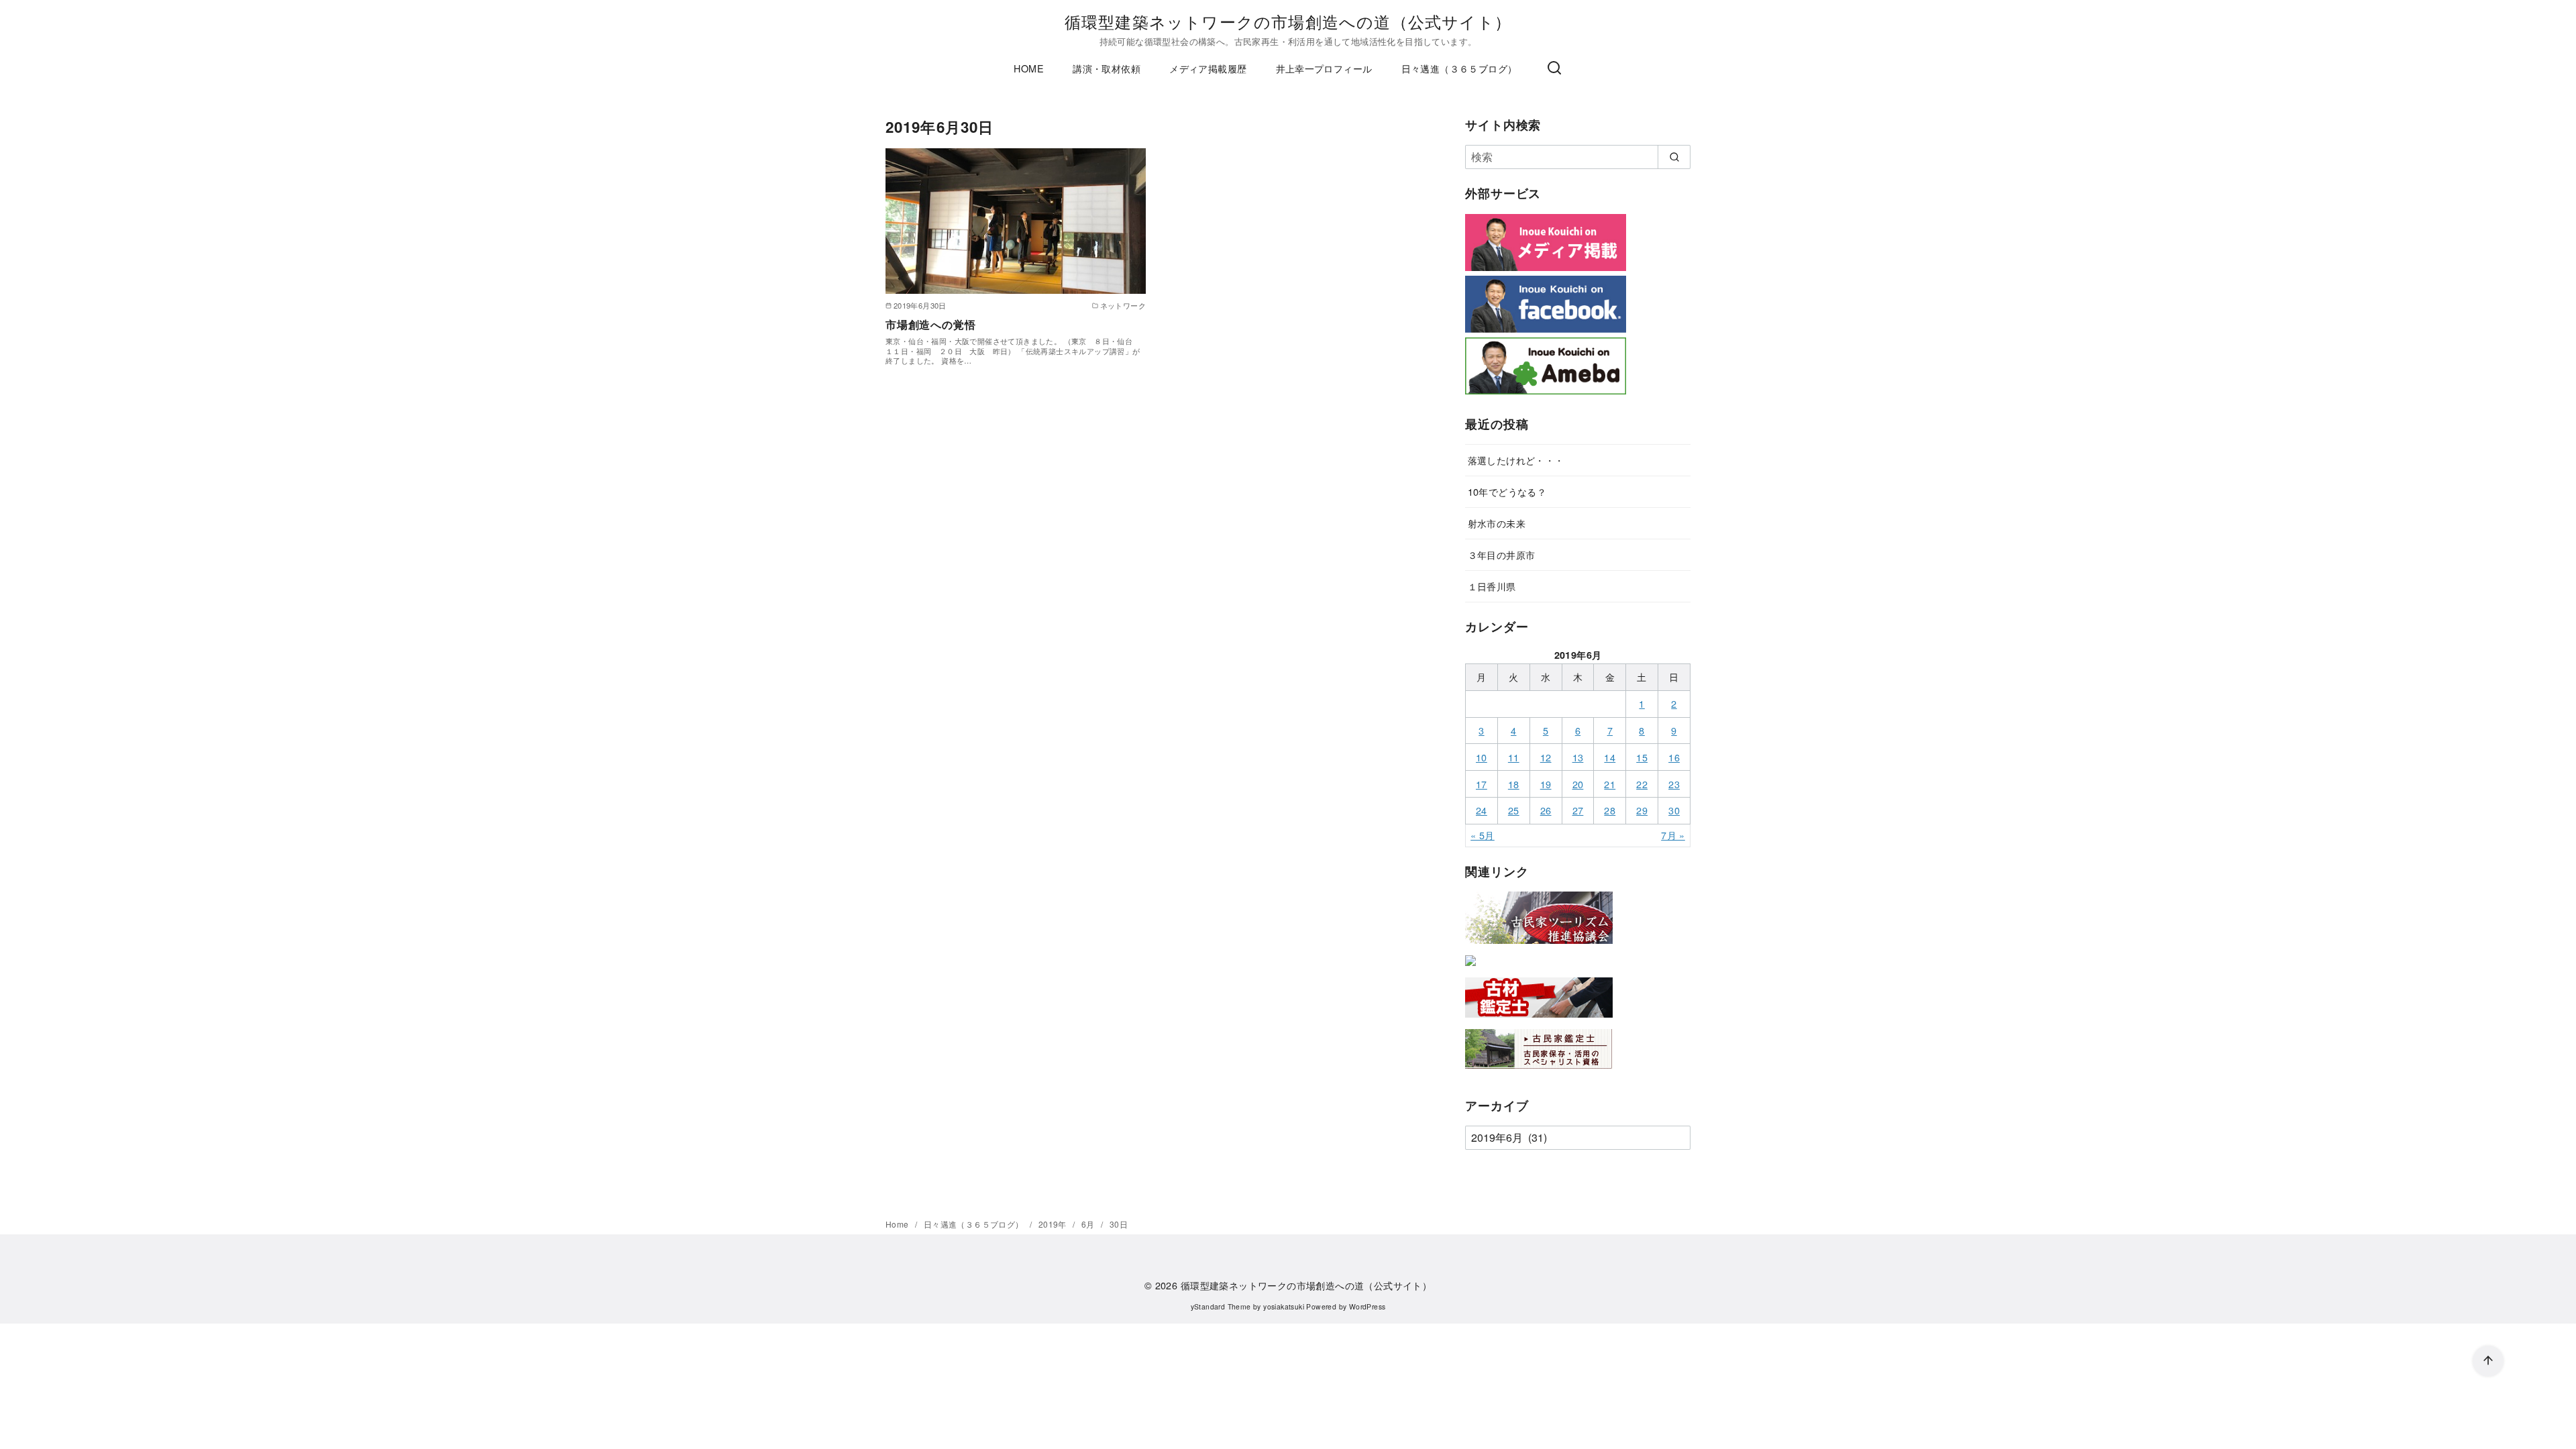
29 (1642, 810)
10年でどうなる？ (1507, 491)
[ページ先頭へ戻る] (2488, 1361)
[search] (1674, 157)
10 (1482, 757)
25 (1514, 810)
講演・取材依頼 (1107, 68)
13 (1578, 757)
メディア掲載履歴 (1208, 68)
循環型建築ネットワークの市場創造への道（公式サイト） (1288, 21)
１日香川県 (1492, 586)
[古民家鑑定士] (1539, 1072)
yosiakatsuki (1284, 1306)
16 (1674, 757)
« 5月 (1483, 835)
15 (1642, 757)
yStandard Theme (1221, 1306)
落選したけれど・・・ (1516, 460)
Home (898, 1224)
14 (1610, 757)
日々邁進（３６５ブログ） (1459, 68)
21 (1610, 784)
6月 (1089, 1224)
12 (1546, 757)
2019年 (1054, 1224)
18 (1514, 784)
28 (1610, 810)
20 (1578, 784)
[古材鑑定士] (1539, 1020)
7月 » (1673, 835)
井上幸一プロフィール (1324, 68)
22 (1642, 784)
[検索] (1554, 68)
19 (1546, 784)
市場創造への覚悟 (930, 324)
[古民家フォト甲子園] (1470, 968)
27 (1578, 810)
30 (1674, 810)
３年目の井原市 (1502, 554)
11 (1514, 757)
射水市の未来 (1497, 523)
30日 (1119, 1224)
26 (1546, 810)
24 (1482, 810)
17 (1482, 784)
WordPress (1367, 1306)
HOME (1029, 68)
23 (1674, 784)
